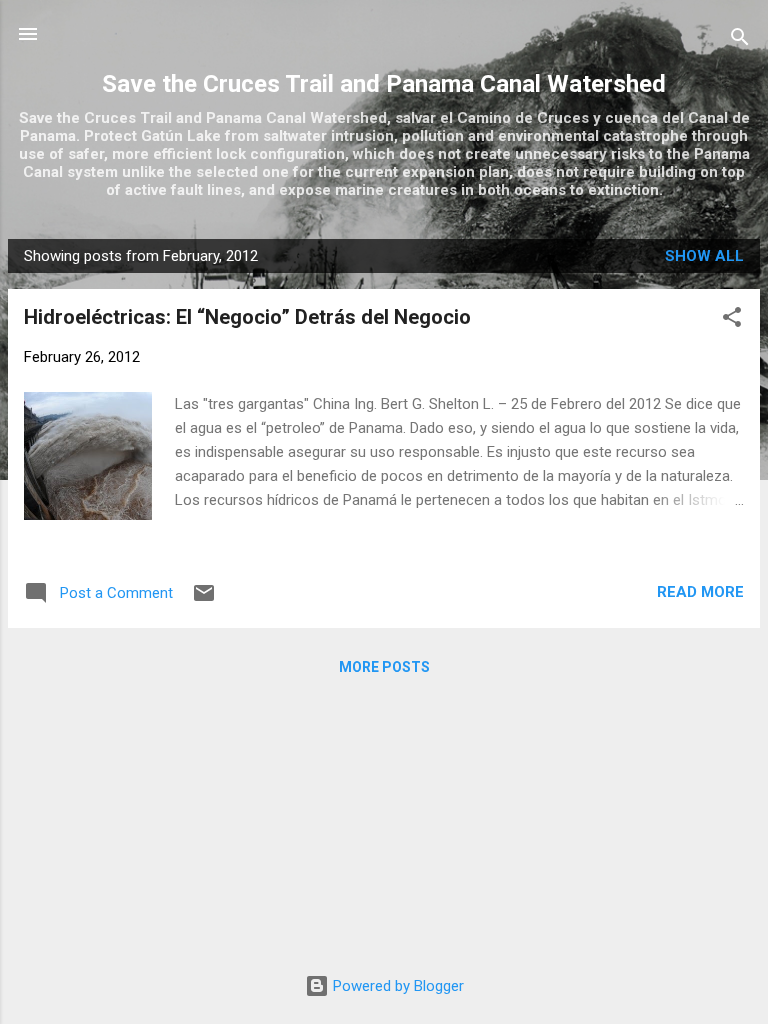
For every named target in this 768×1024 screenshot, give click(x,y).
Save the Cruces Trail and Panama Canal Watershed (384, 84)
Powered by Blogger (396, 986)
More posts (384, 667)
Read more (700, 592)
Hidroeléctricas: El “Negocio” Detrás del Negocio (247, 317)
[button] (732, 320)
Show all (704, 256)
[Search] (740, 40)
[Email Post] (204, 600)
